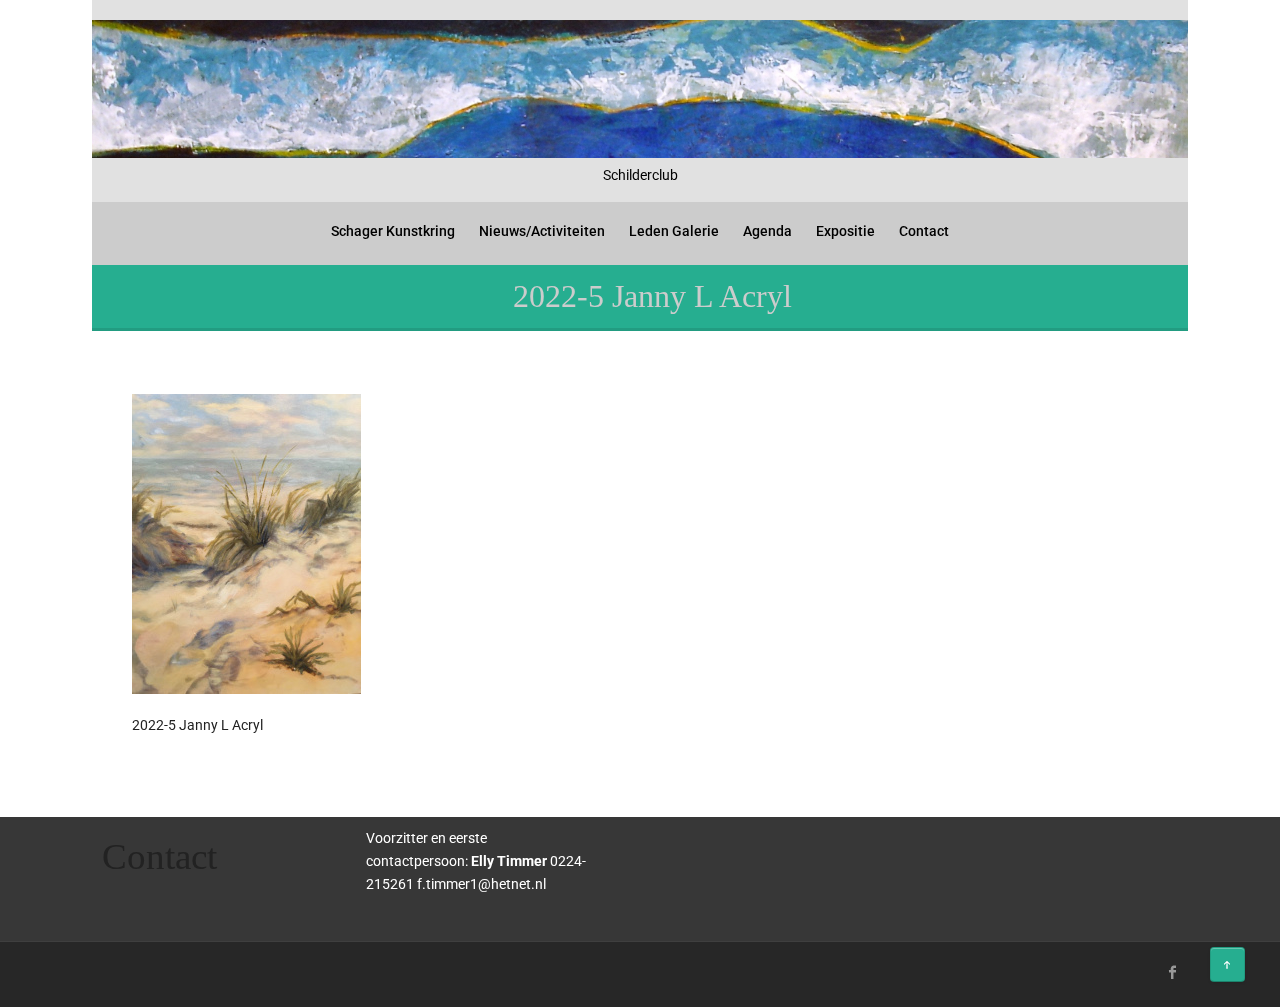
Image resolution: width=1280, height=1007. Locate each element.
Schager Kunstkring (393, 231)
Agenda (767, 231)
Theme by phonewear (178, 969)
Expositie (845, 231)
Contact (924, 231)
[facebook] (1173, 972)
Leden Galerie (674, 231)
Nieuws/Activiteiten (542, 231)
